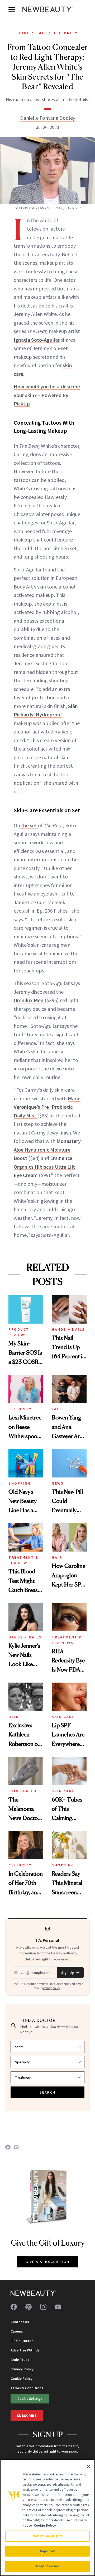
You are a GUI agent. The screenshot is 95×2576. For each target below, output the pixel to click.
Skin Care (63, 1717)
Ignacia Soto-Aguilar (37, 340)
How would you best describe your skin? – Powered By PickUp (47, 395)
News (58, 1483)
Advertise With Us (25, 2350)
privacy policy (51, 1988)
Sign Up (68, 1973)
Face (42, 33)
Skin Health (23, 1791)
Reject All (47, 2551)
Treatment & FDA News (24, 1560)
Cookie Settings (30, 2398)
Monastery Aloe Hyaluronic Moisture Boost (47, 1149)
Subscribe (27, 2416)
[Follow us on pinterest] (28, 2307)
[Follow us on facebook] (14, 2307)
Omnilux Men (29, 1000)
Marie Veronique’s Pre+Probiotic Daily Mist (47, 1107)
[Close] (89, 2466)
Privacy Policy (22, 2369)
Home (24, 33)
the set (29, 825)
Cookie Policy (22, 2379)
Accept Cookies (48, 2566)
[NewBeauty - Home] (47, 9)
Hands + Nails (68, 1329)
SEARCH (47, 2092)
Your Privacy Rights (47, 2536)
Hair (57, 1557)
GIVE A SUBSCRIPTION (48, 2262)
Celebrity (66, 33)
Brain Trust (20, 2360)
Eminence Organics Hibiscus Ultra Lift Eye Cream (44, 1167)
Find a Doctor (22, 2341)
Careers (17, 2331)
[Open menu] (12, 9)
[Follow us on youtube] (58, 2307)
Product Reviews (19, 1332)
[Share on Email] (16, 2147)
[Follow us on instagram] (43, 2307)
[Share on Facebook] (8, 2147)
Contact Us (20, 2322)
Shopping (20, 1483)
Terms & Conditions (27, 2388)
